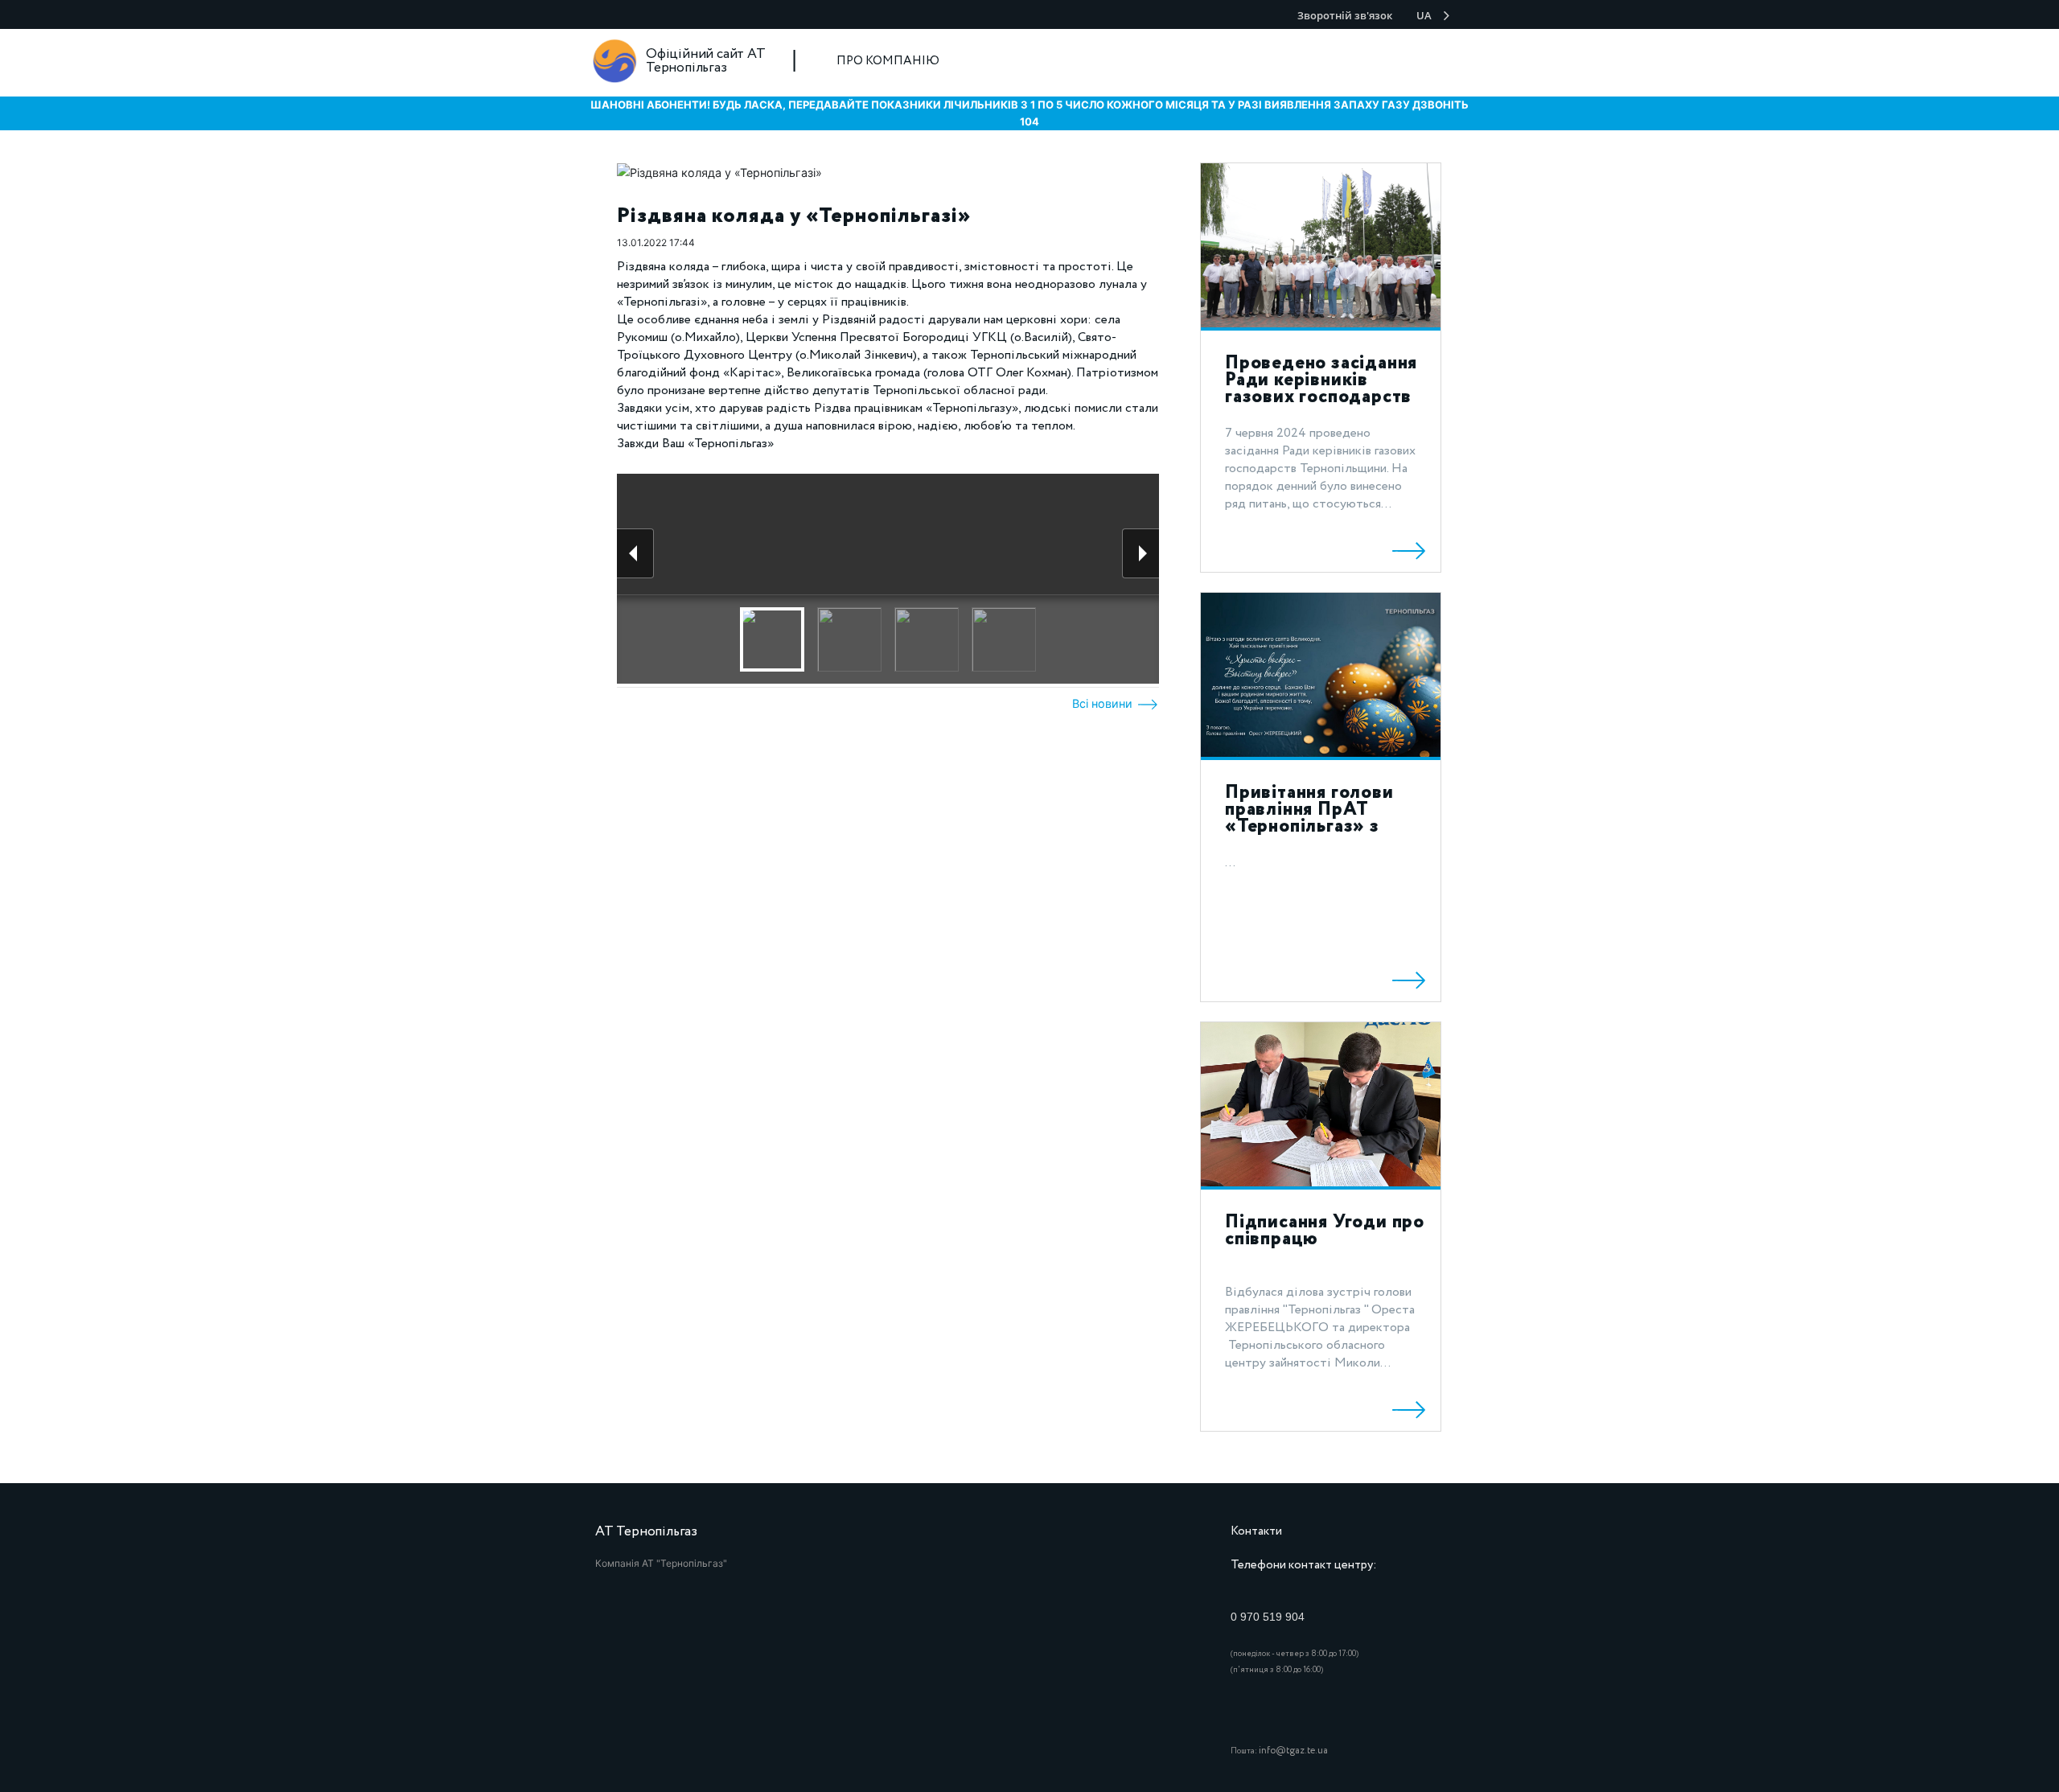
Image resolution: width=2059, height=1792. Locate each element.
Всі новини (1104, 703)
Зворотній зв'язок (1345, 15)
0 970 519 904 (1268, 1617)
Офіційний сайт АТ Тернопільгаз (706, 61)
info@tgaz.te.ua (1293, 1751)
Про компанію (888, 61)
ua (1424, 15)
